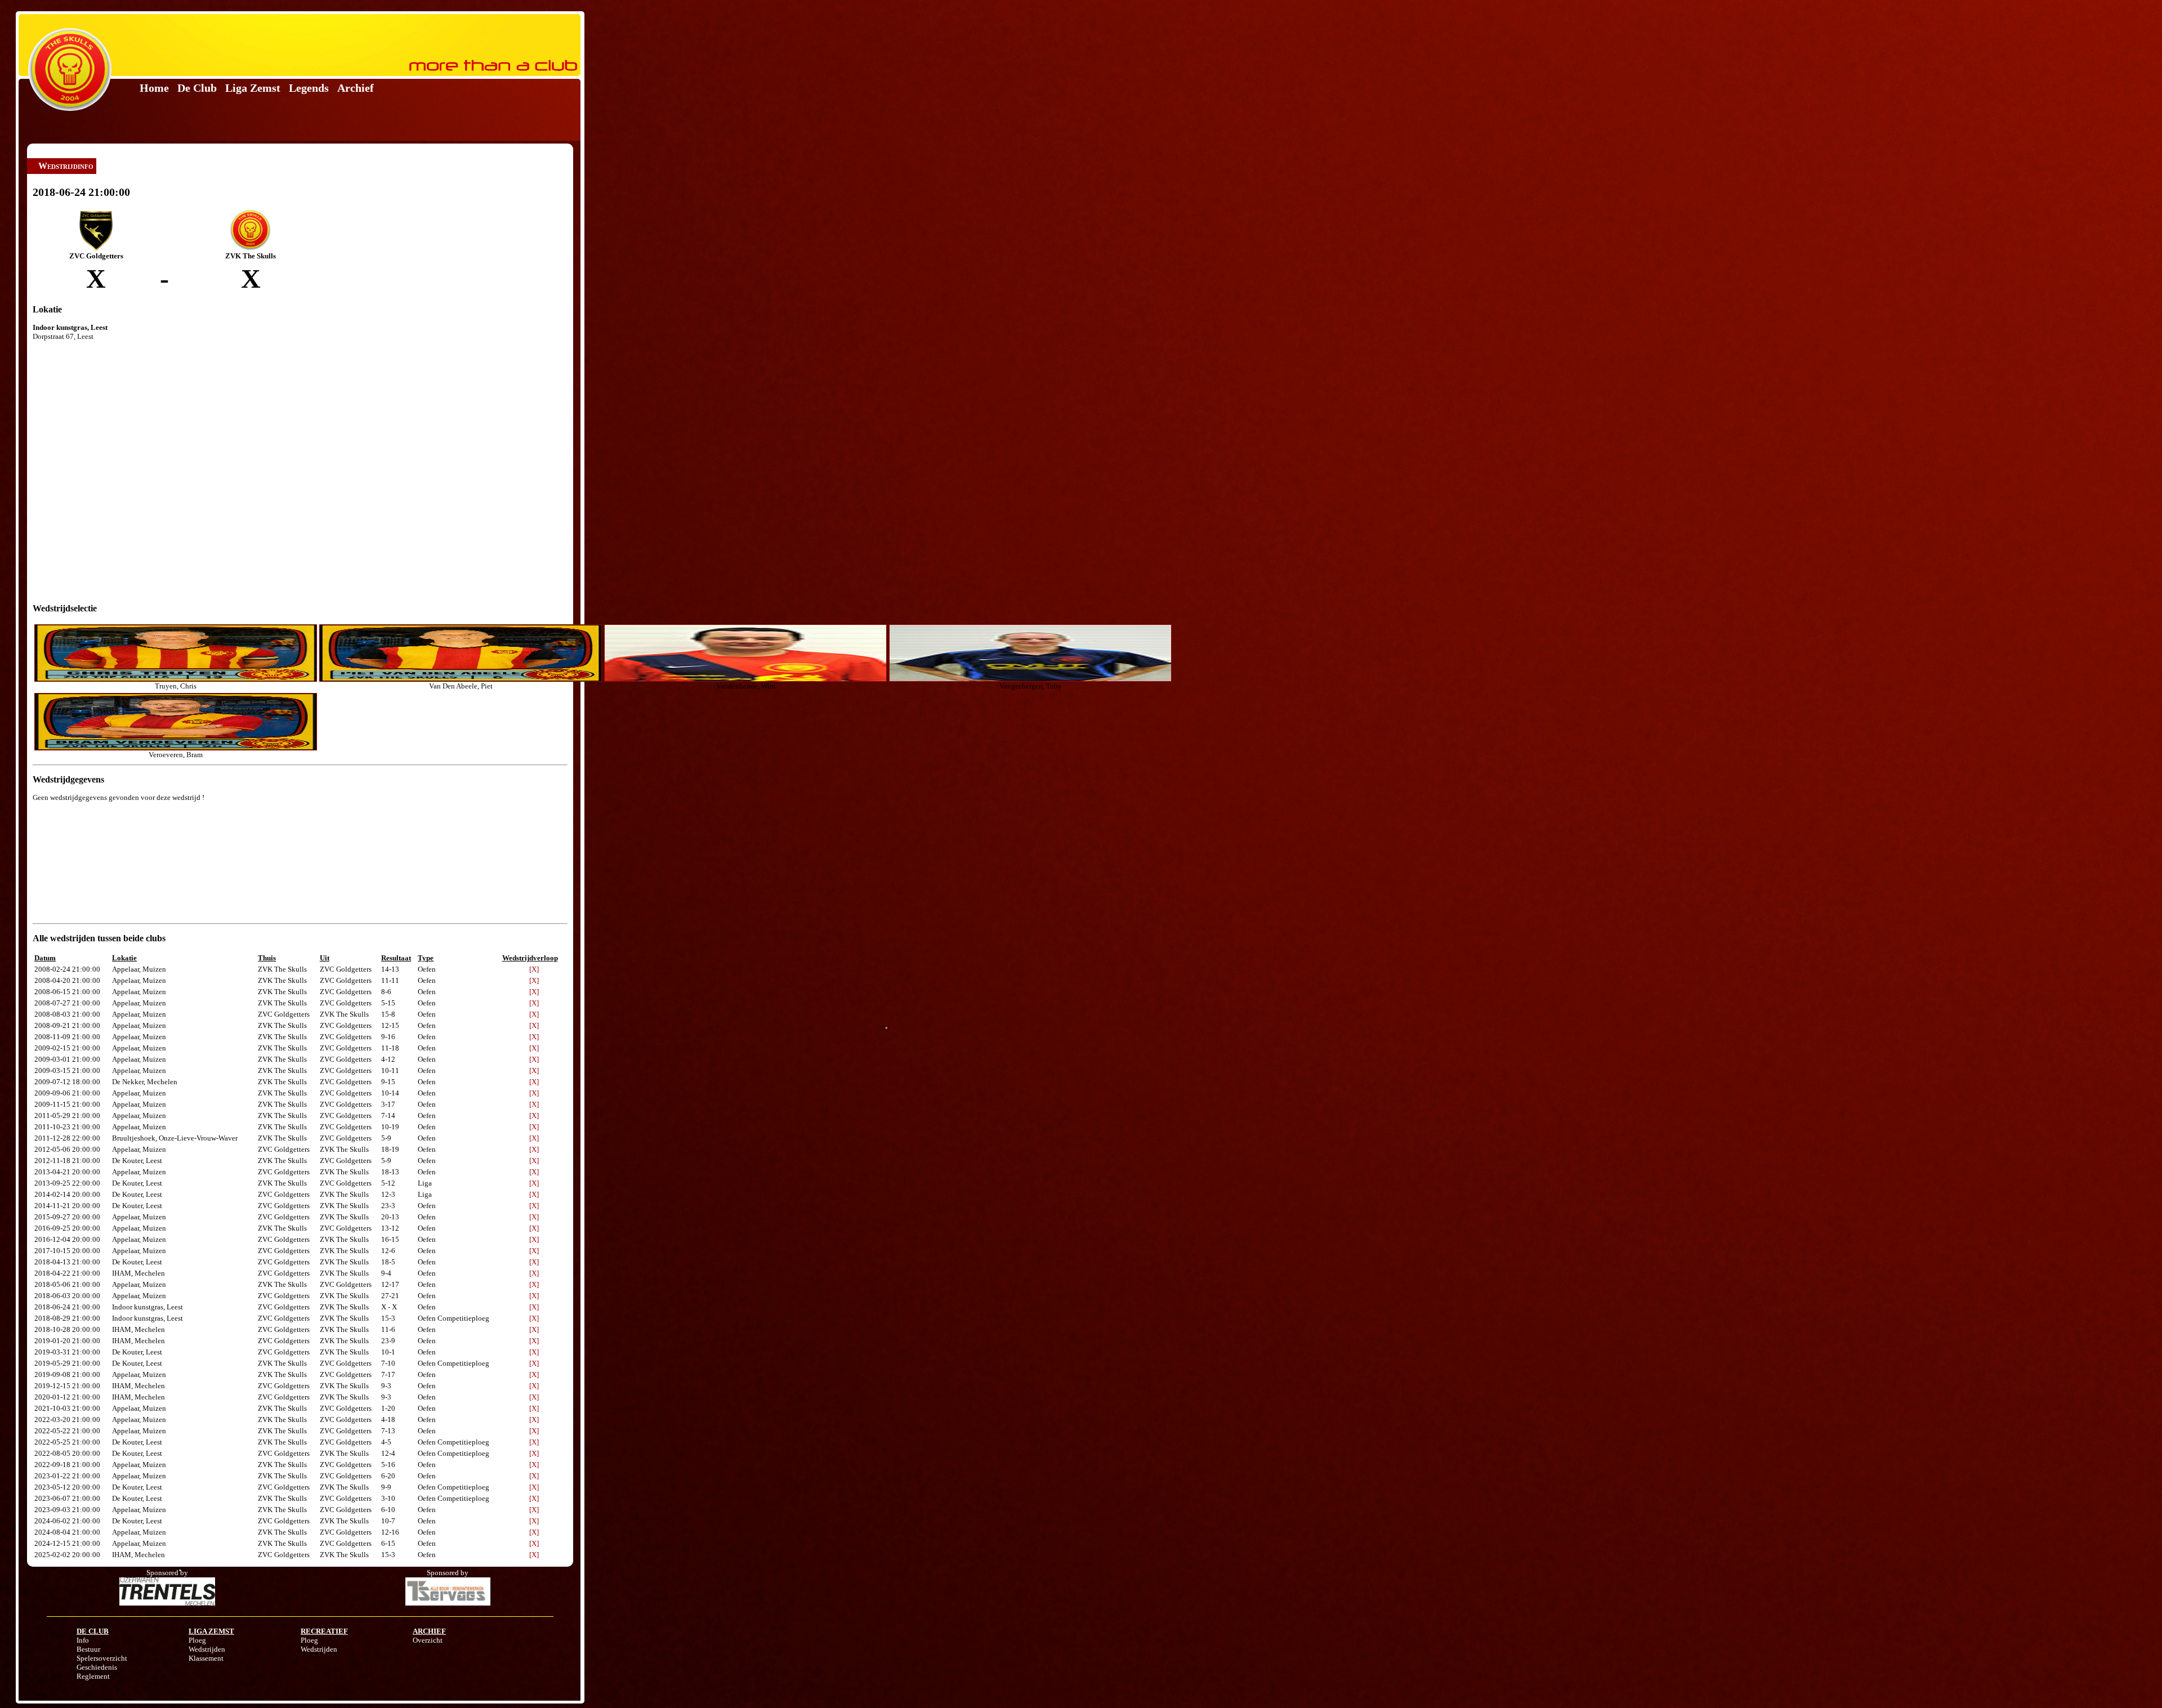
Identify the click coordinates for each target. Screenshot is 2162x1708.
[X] (534, 969)
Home (154, 88)
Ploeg (197, 1640)
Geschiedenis (97, 1667)
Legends (309, 88)
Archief (356, 88)
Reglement (93, 1676)
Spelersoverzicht (102, 1658)
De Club (197, 88)
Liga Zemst (253, 88)
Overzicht (428, 1640)
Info (83, 1640)
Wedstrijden (207, 1649)
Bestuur (88, 1649)
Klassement (206, 1658)
